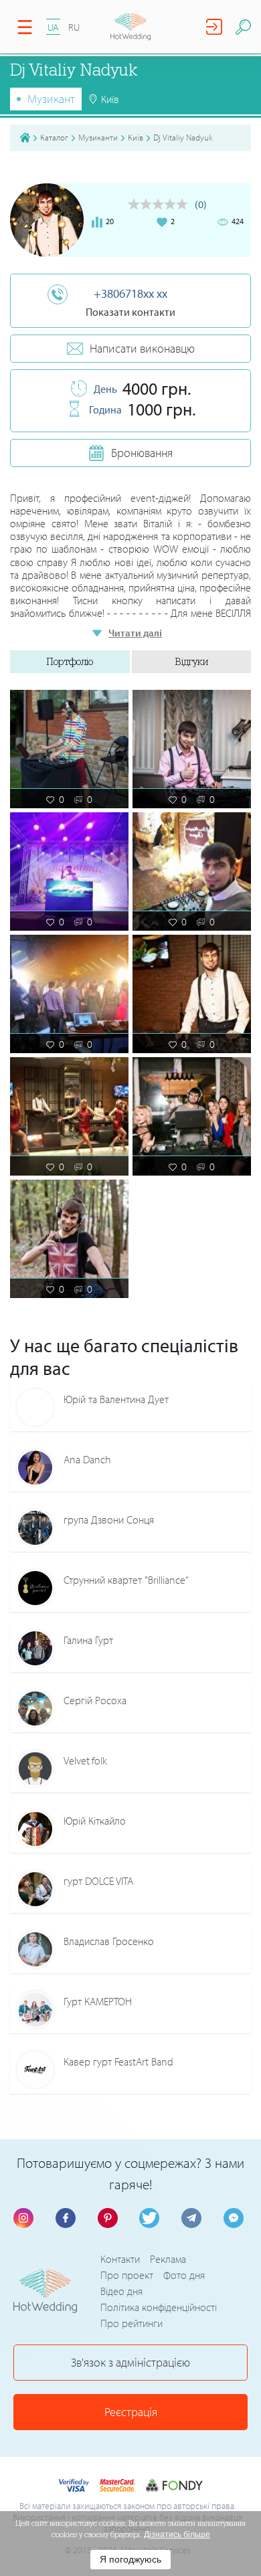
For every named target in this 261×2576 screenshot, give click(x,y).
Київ (136, 137)
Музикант (51, 99)
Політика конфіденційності (159, 2307)
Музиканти (98, 137)
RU (74, 27)
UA (53, 27)
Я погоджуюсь (130, 2559)
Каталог (54, 137)
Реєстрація (131, 2412)
